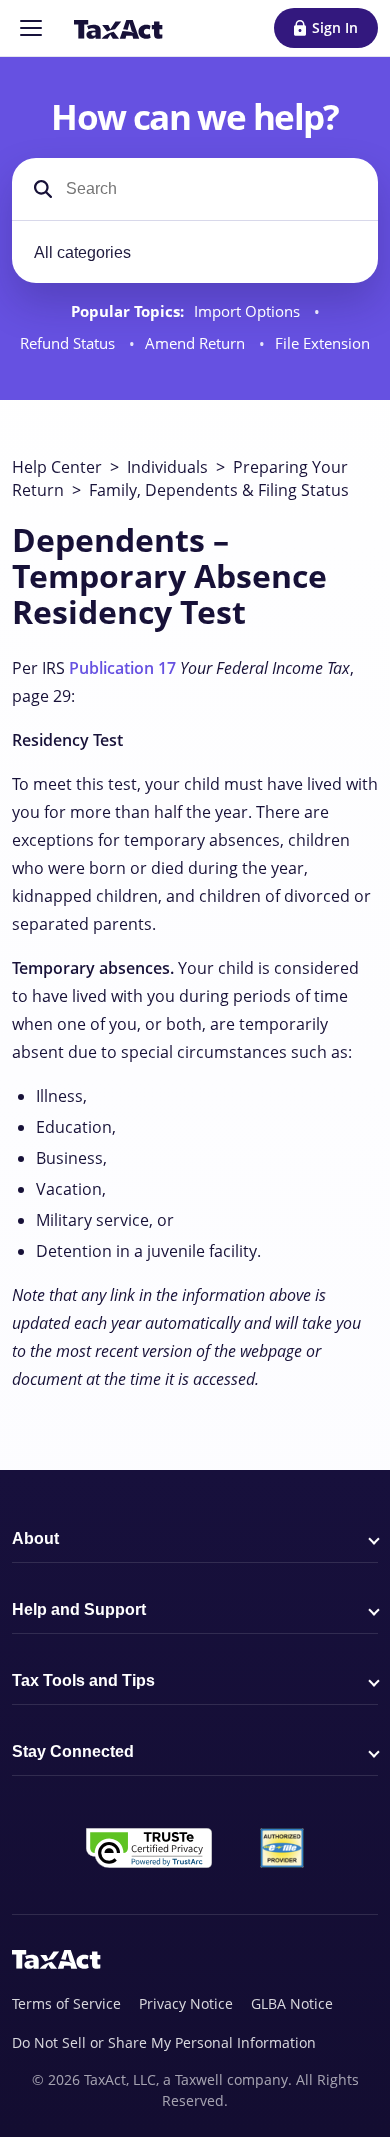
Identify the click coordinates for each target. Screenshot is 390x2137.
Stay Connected (73, 1751)
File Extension (322, 343)
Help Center (57, 467)
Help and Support (79, 1609)
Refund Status (69, 343)
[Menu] (31, 28)
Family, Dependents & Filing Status (219, 490)
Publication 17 (122, 668)
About (35, 1538)
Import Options (249, 311)
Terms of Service (66, 2003)
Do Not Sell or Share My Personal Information (164, 2042)
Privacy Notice (186, 2003)
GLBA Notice (292, 2003)
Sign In (335, 27)
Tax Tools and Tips (83, 1680)
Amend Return (197, 343)
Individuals (167, 467)
